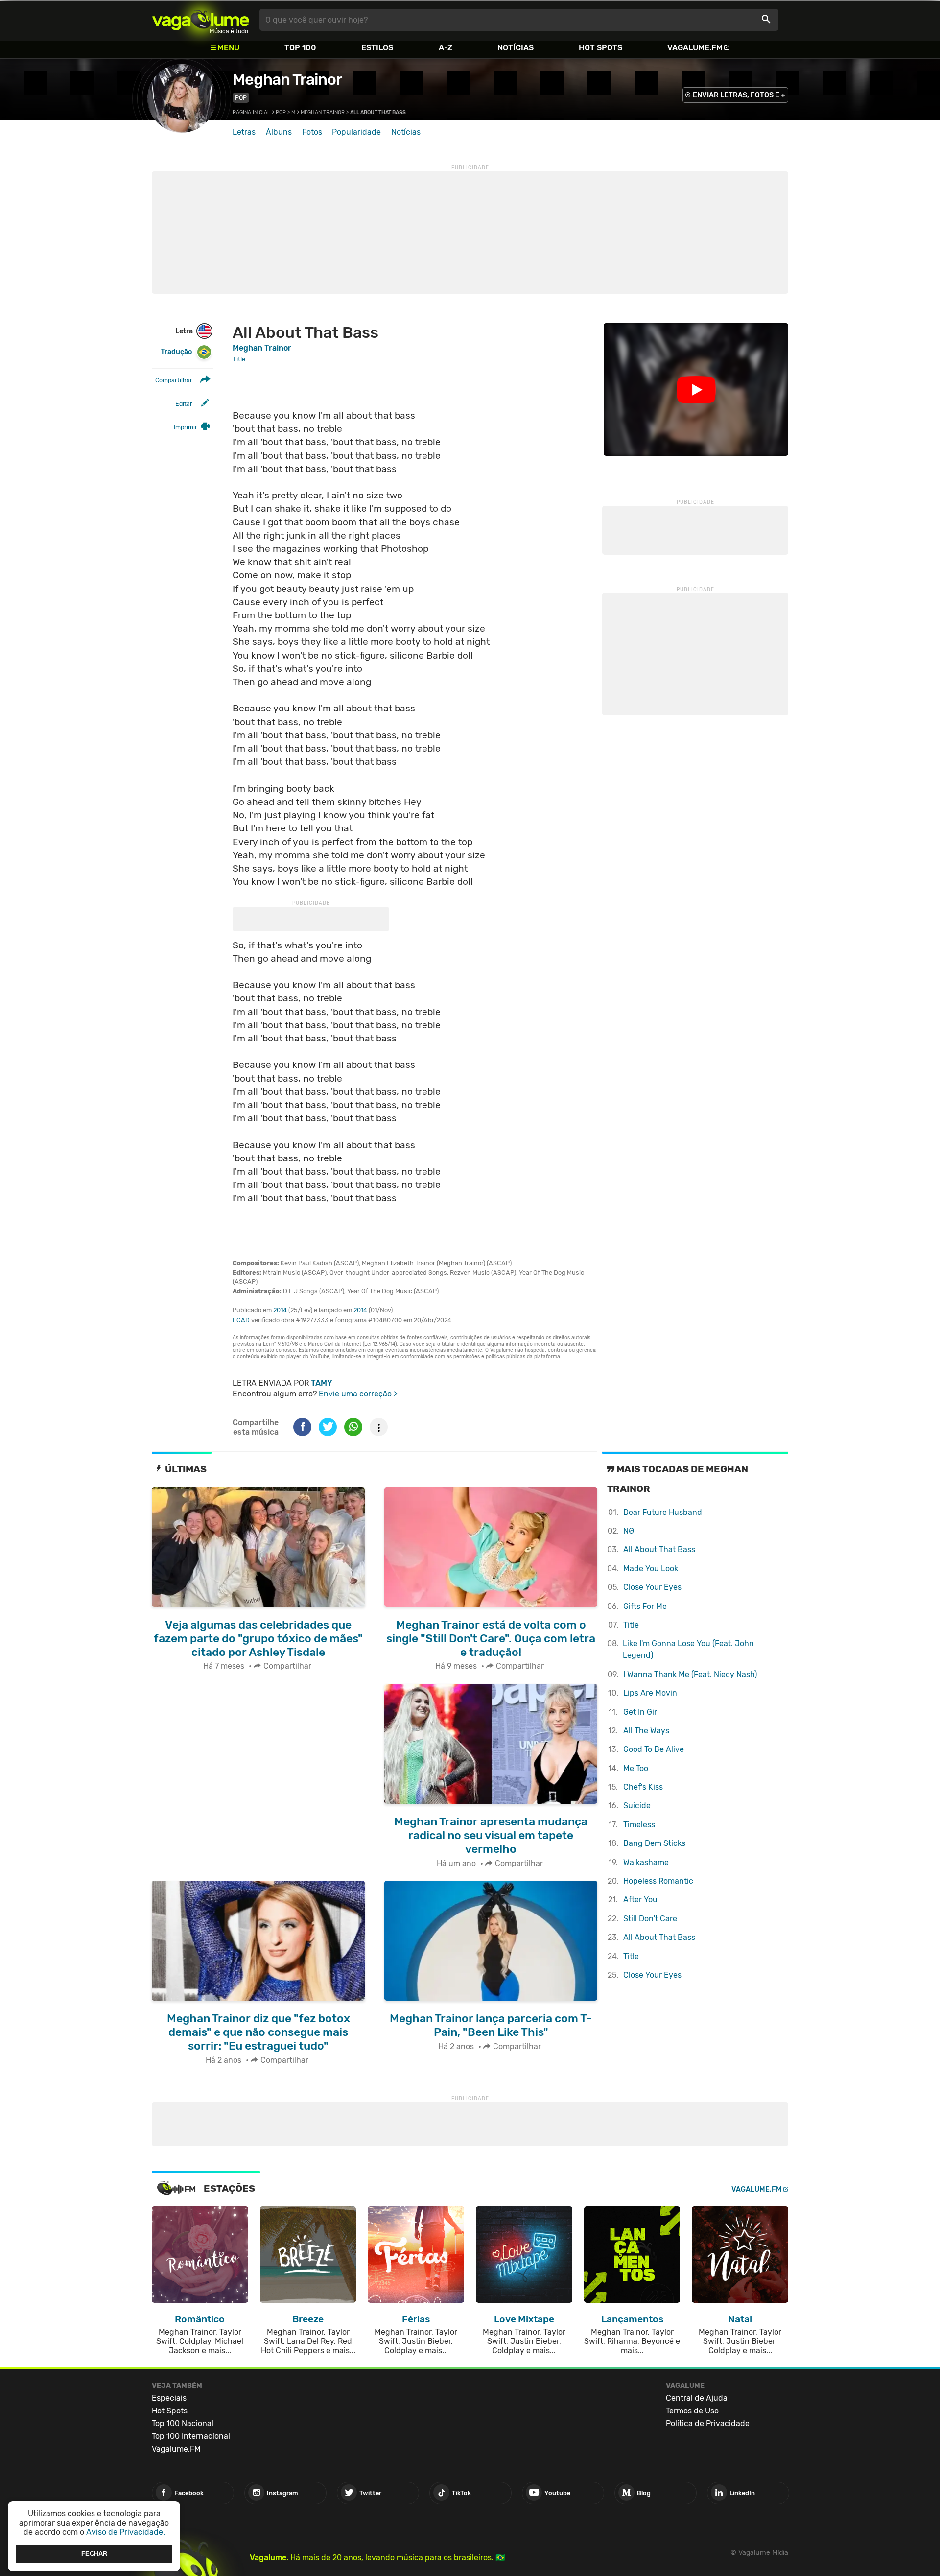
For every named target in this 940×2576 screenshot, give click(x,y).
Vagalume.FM (695, 48)
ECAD (241, 1320)
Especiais (169, 2398)
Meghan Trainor (287, 79)
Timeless (639, 1825)
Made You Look (651, 1569)
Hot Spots (600, 48)
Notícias (516, 48)
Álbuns (279, 132)
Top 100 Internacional (191, 2436)
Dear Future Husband (663, 1512)
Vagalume (201, 20)
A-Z (446, 48)
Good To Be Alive (654, 1749)
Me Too (636, 1768)
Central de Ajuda (697, 2398)
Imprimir (186, 427)
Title (631, 1625)
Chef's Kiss (643, 1787)
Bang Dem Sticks (654, 1843)
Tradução (176, 352)
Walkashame (646, 1862)
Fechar (94, 2554)
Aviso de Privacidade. (126, 2532)
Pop (241, 98)
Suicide (637, 1806)
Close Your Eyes (652, 1587)
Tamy (322, 1383)
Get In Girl (641, 1712)
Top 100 (300, 48)
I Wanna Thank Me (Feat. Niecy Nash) (690, 1674)
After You (640, 1900)
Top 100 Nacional (183, 2423)
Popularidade (356, 132)
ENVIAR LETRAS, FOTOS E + (739, 95)
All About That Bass (659, 1549)
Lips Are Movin (650, 1693)
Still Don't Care (650, 1919)
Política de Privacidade (708, 2423)
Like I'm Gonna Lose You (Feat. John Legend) (688, 1649)
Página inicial (251, 112)
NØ (629, 1531)
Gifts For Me (645, 1606)
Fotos (312, 132)
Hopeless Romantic (658, 1881)
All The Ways (646, 1731)
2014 (280, 1310)
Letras (244, 132)
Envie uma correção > (358, 1394)
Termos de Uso (692, 2411)
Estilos (377, 48)
